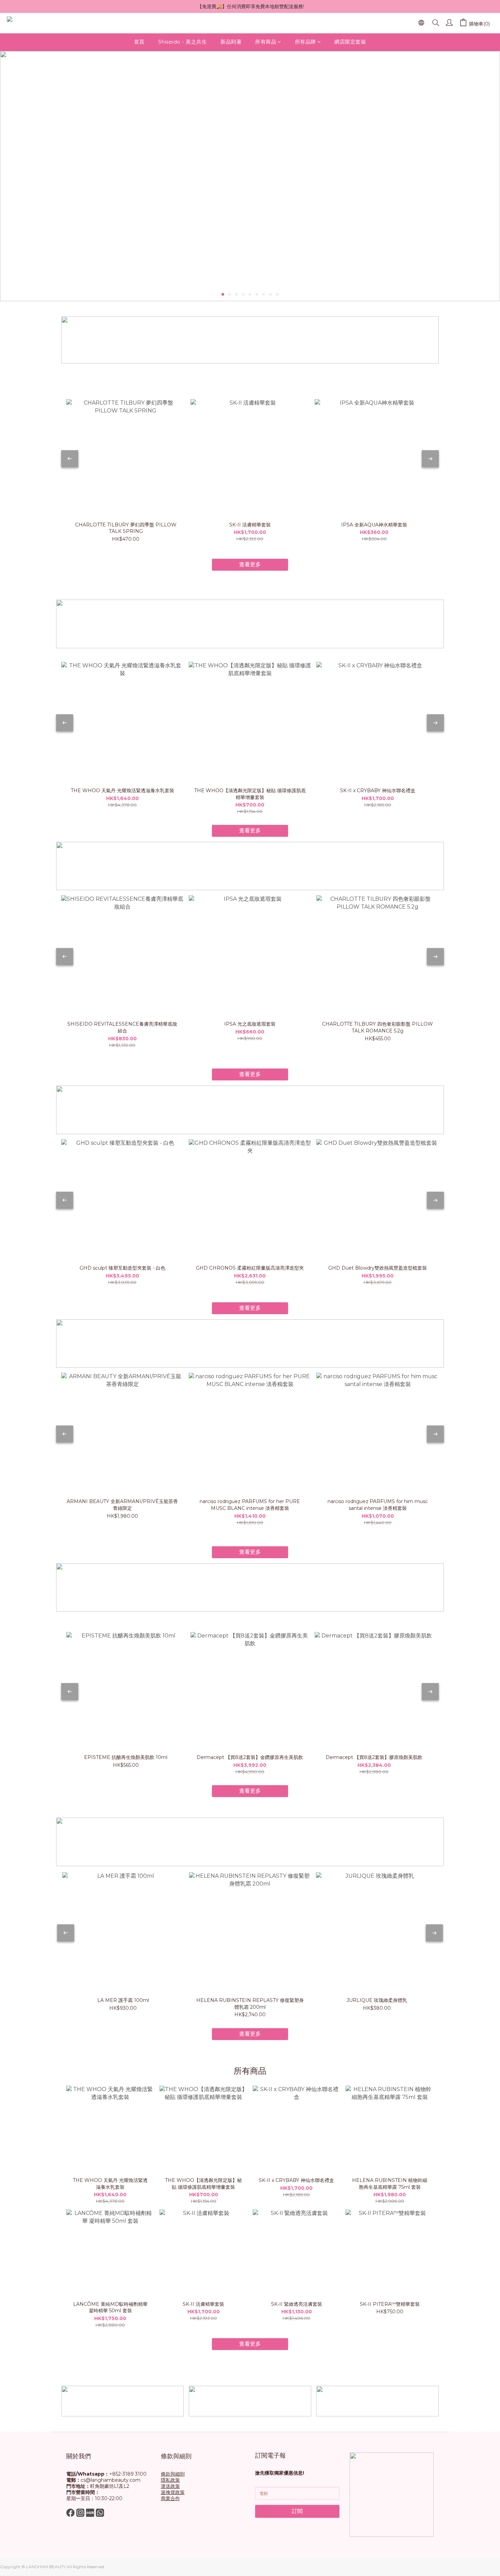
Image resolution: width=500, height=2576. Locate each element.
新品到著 (231, 42)
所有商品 (266, 42)
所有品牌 (305, 42)
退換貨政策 (173, 2492)
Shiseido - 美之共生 (183, 42)
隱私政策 (170, 2480)
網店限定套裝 (350, 42)
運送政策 (170, 2486)
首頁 (139, 42)
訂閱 (297, 2511)
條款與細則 (173, 2474)
